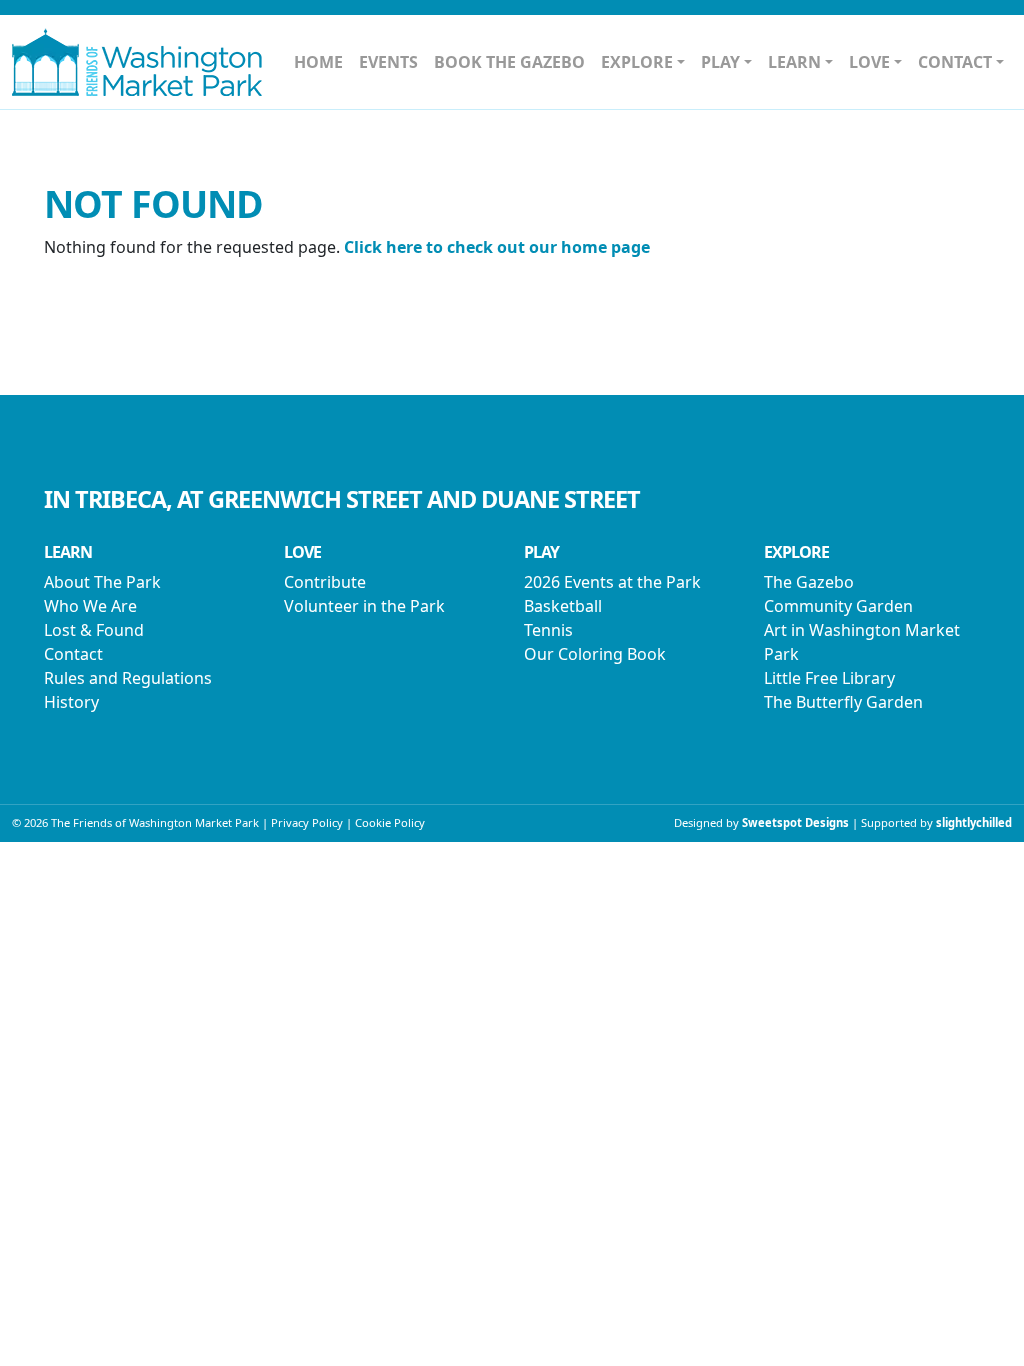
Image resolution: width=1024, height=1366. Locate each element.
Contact (73, 654)
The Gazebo (809, 582)
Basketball (563, 606)
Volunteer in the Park (364, 606)
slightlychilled (974, 822)
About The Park (102, 582)
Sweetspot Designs (795, 822)
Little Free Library (829, 678)
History (71, 702)
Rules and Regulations (128, 678)
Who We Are (90, 606)
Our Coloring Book (595, 654)
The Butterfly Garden (843, 702)
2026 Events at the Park (612, 582)
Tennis (548, 630)
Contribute (325, 582)
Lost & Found (94, 630)
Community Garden (838, 606)
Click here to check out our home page (497, 247)
